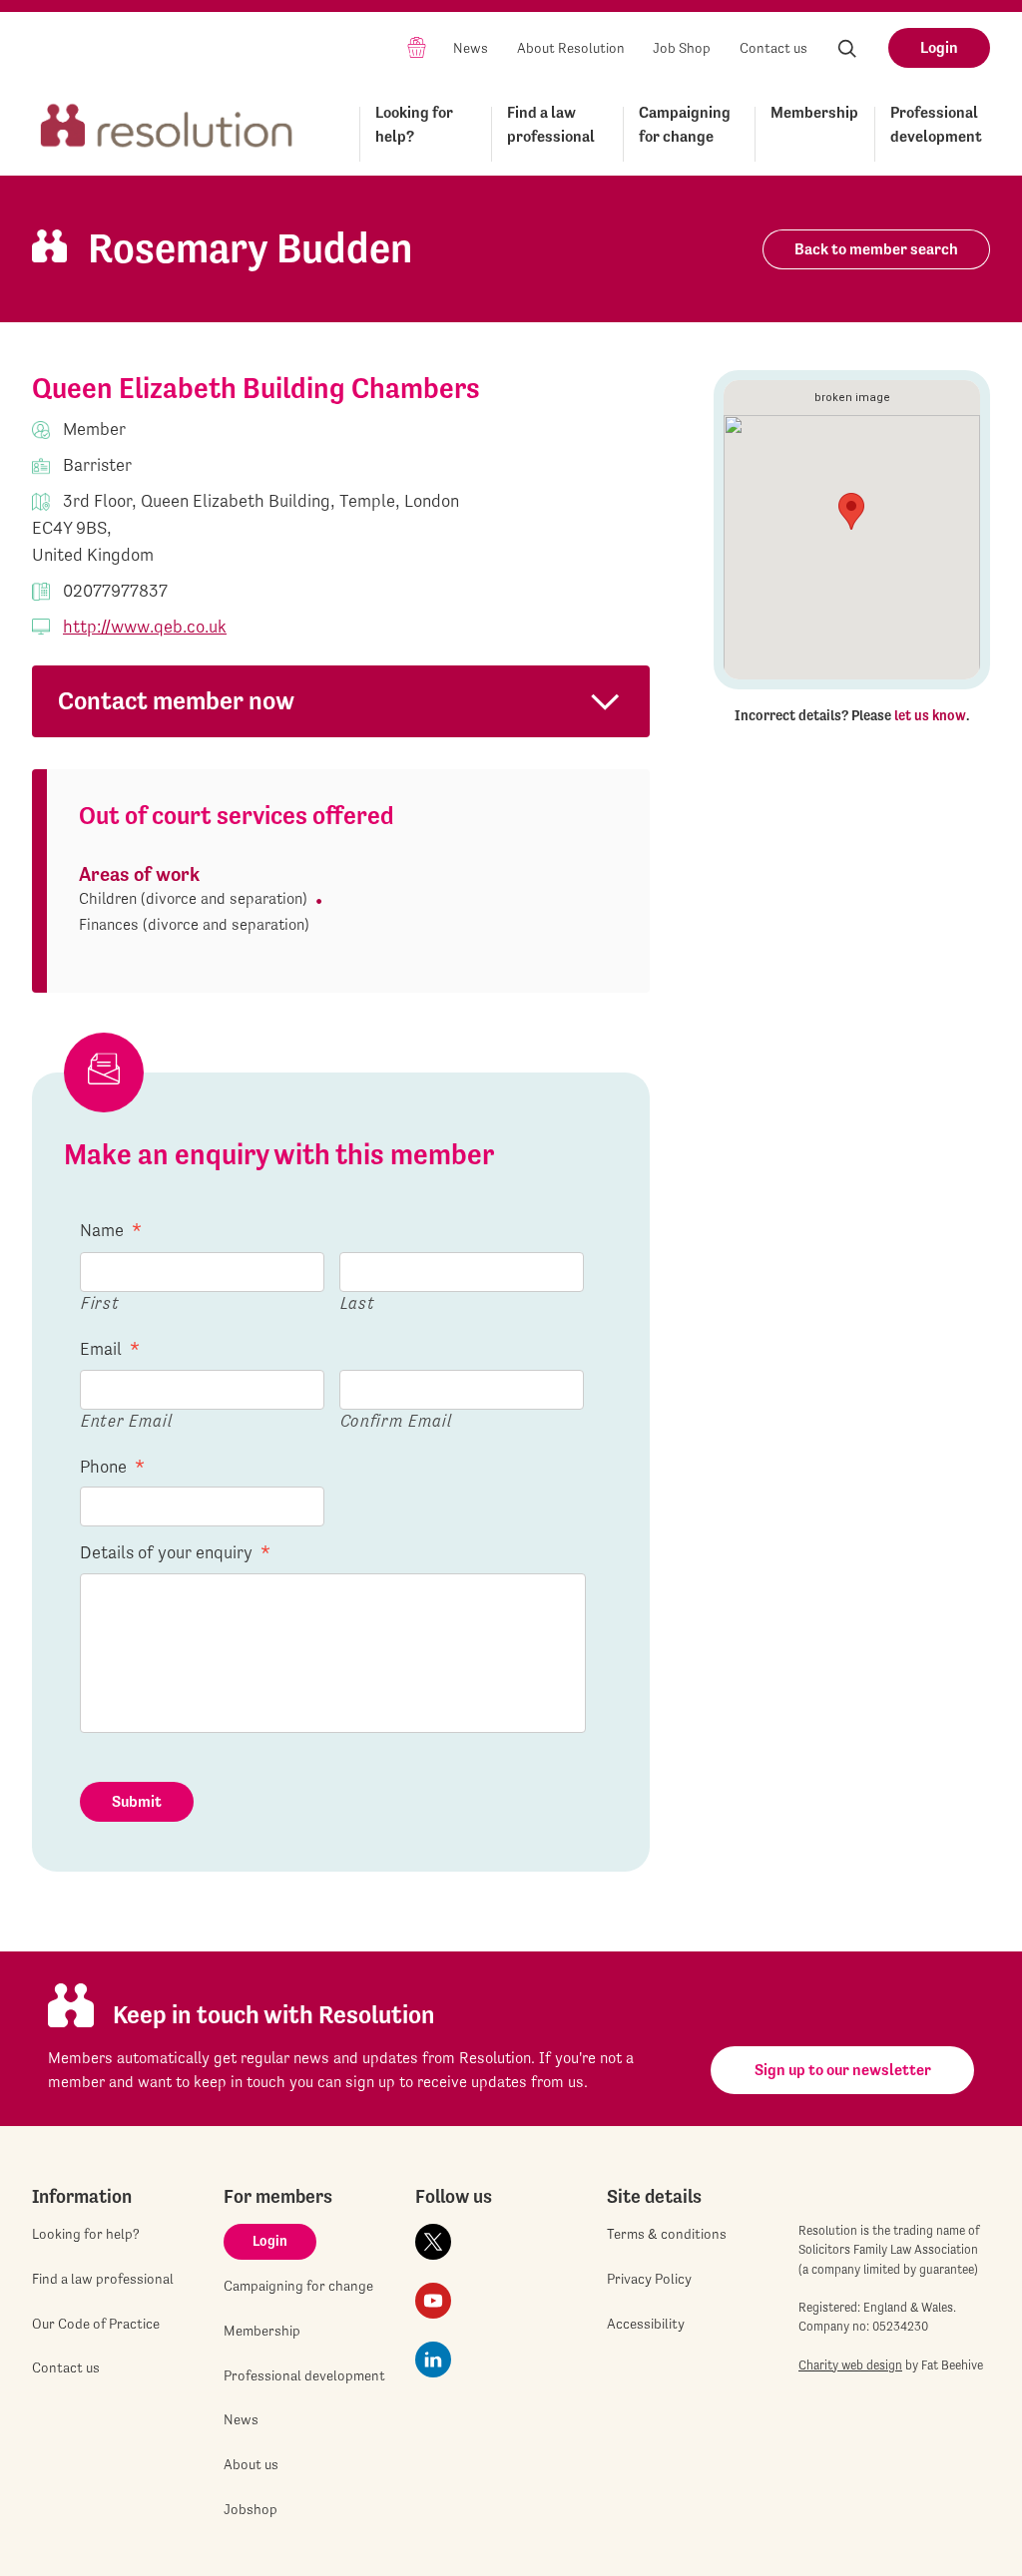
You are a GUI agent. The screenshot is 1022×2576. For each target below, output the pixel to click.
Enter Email (126, 1420)
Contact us (773, 48)
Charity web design (850, 2365)
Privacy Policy (649, 2279)
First (100, 1302)
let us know (930, 715)
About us (251, 2464)
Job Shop (682, 48)
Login (939, 47)
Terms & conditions (667, 2234)
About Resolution (571, 48)
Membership (814, 112)
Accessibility (646, 2324)
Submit (137, 1801)
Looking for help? (414, 124)
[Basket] (417, 46)
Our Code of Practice (96, 2324)
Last (358, 1302)
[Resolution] (167, 130)
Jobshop (251, 2509)
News (471, 48)
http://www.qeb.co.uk (145, 626)
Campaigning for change (685, 124)
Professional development (936, 124)
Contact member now (176, 701)
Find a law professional (551, 124)
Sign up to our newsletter (843, 2070)
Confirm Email (396, 1420)
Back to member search (876, 249)
